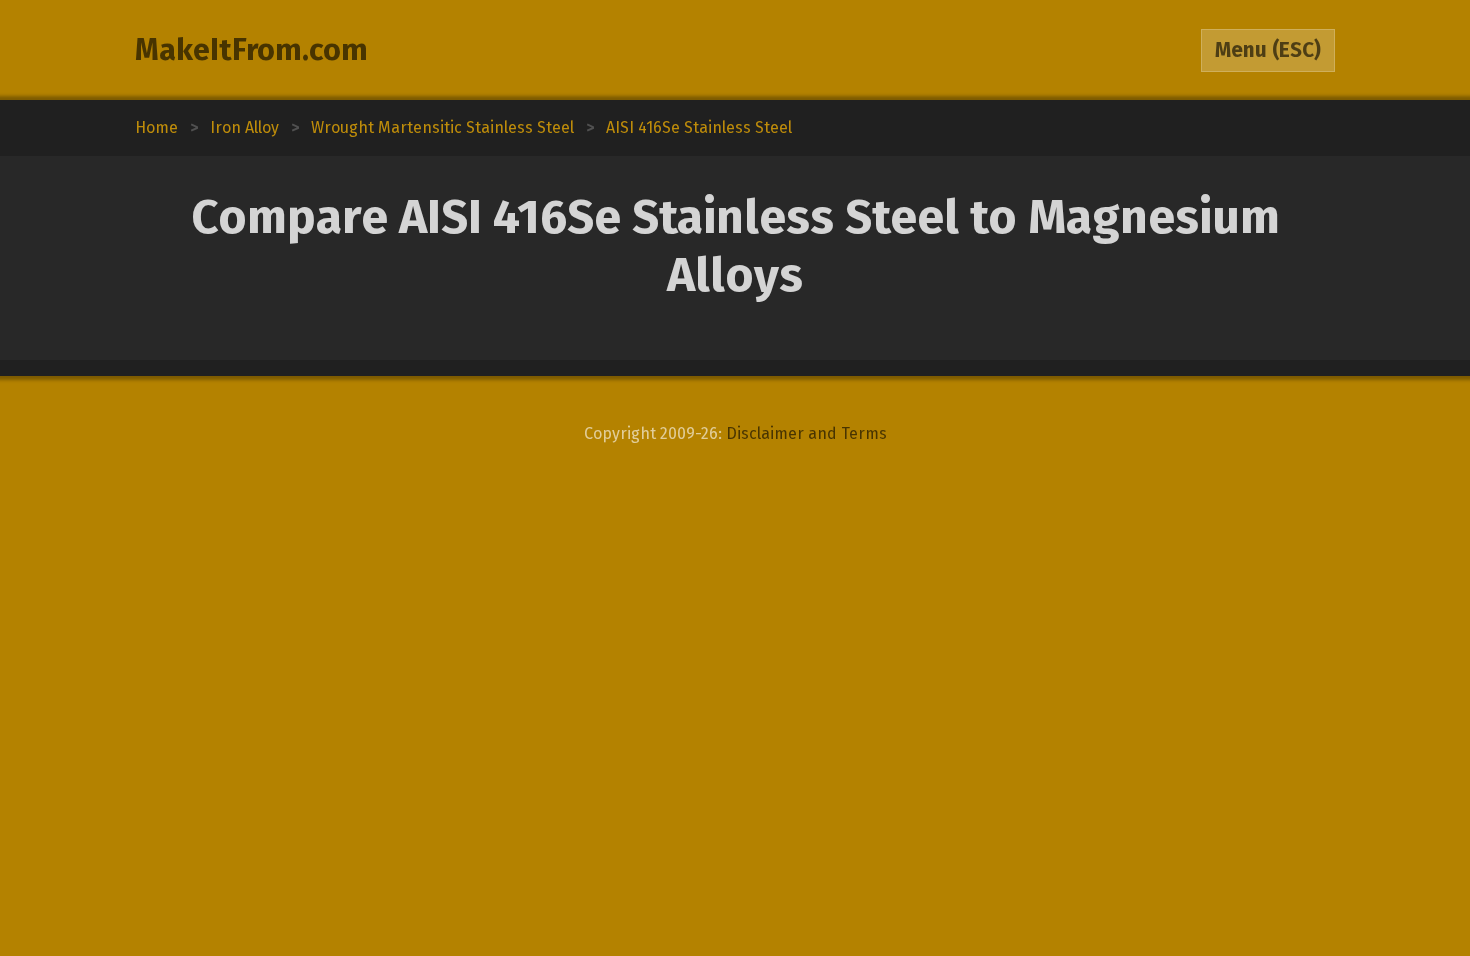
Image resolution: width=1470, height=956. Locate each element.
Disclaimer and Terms (806, 433)
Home (156, 127)
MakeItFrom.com (251, 50)
